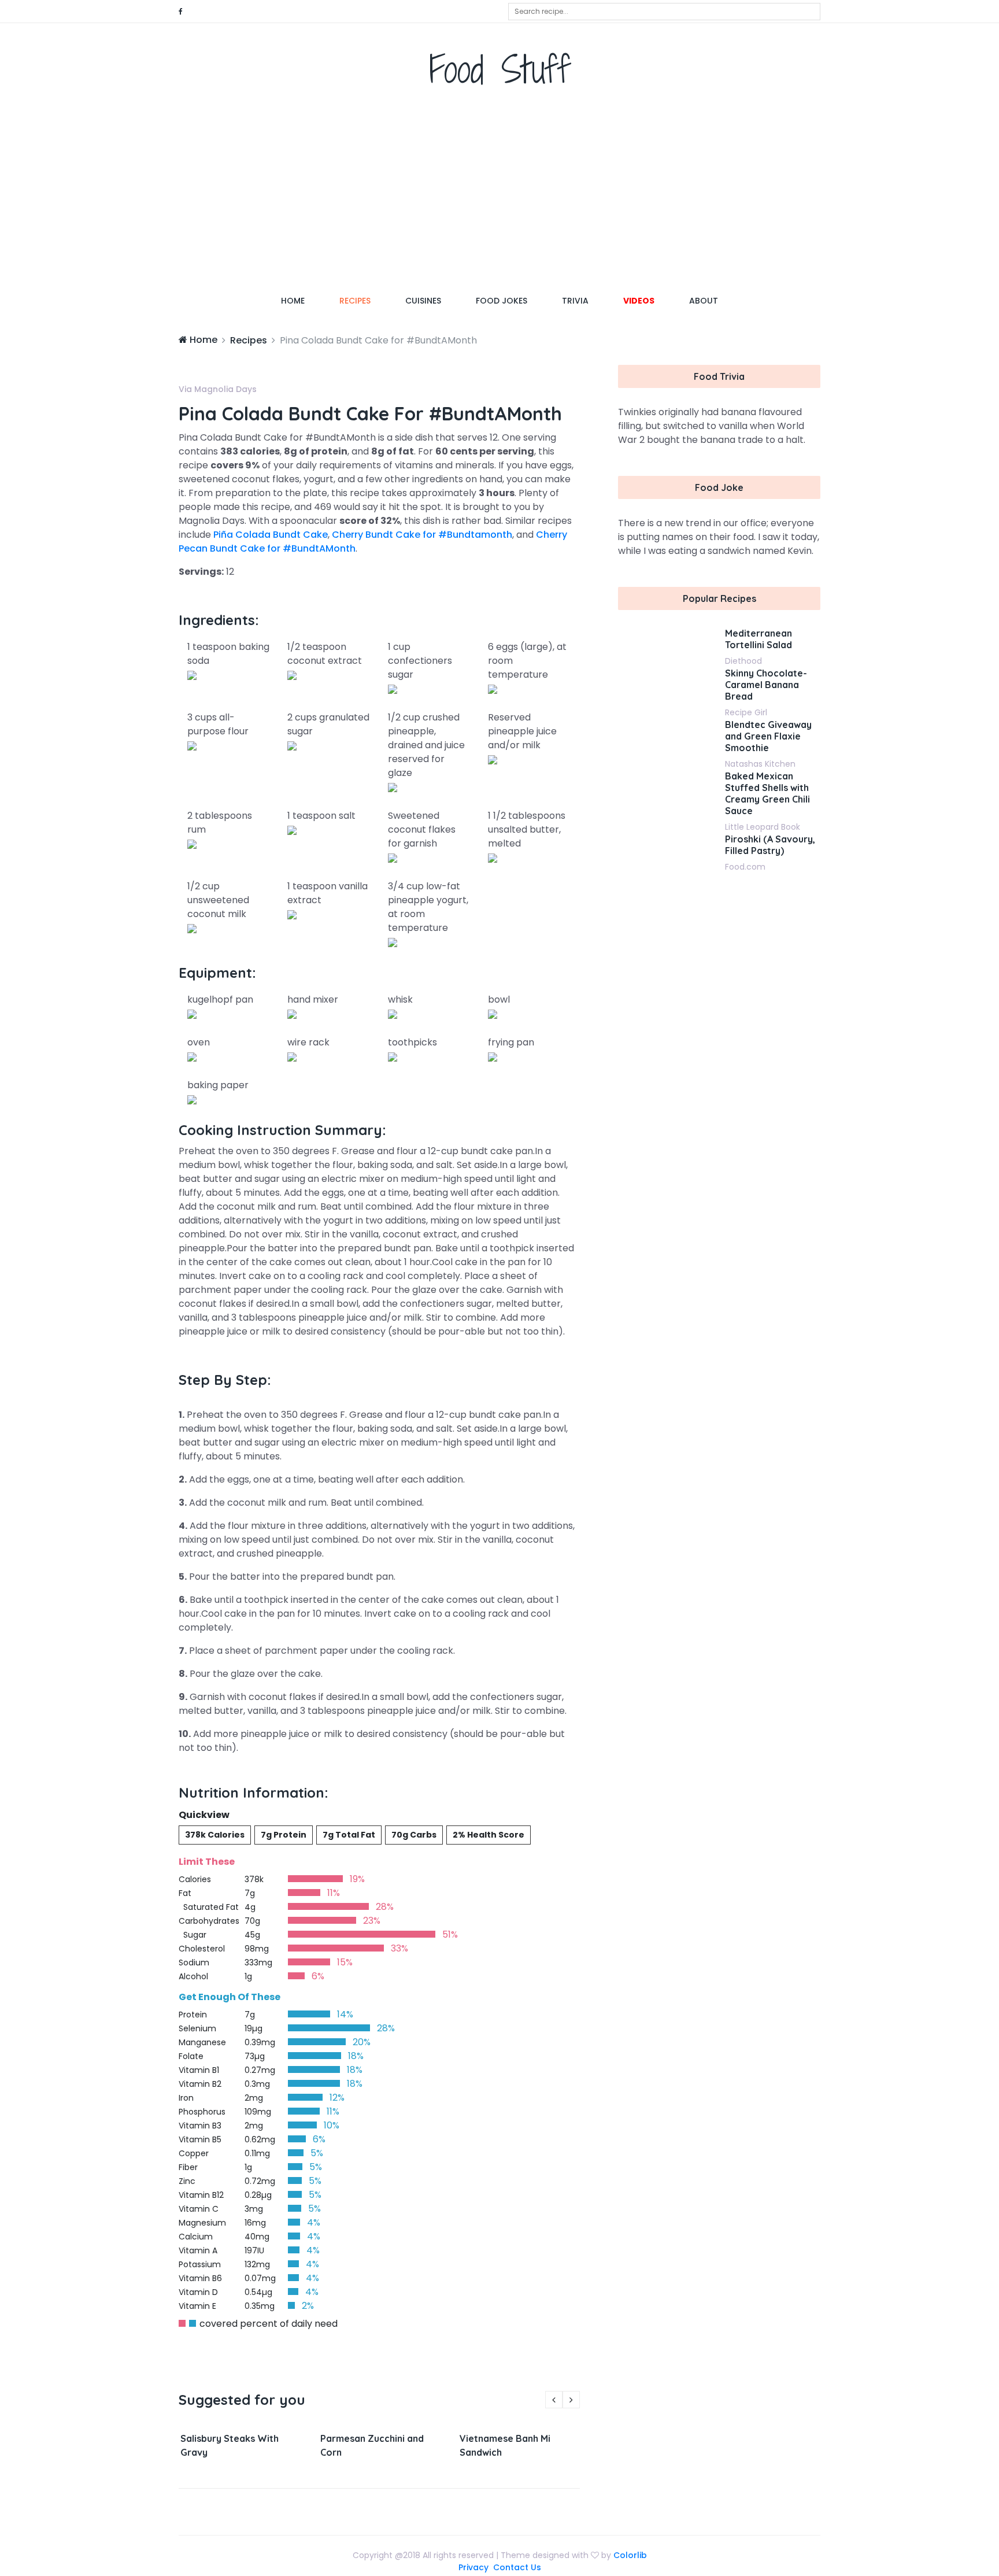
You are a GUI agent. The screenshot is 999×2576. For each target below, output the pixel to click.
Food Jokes (502, 301)
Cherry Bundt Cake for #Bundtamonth (422, 535)
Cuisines (423, 301)
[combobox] (664, 12)
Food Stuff (500, 69)
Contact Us (517, 2567)
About (704, 301)
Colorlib (630, 2555)
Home (301, 300)
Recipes (355, 301)
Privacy (473, 2567)
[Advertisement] (499, 194)
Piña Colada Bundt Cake (271, 535)
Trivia (575, 301)
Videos (639, 301)
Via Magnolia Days (218, 389)
